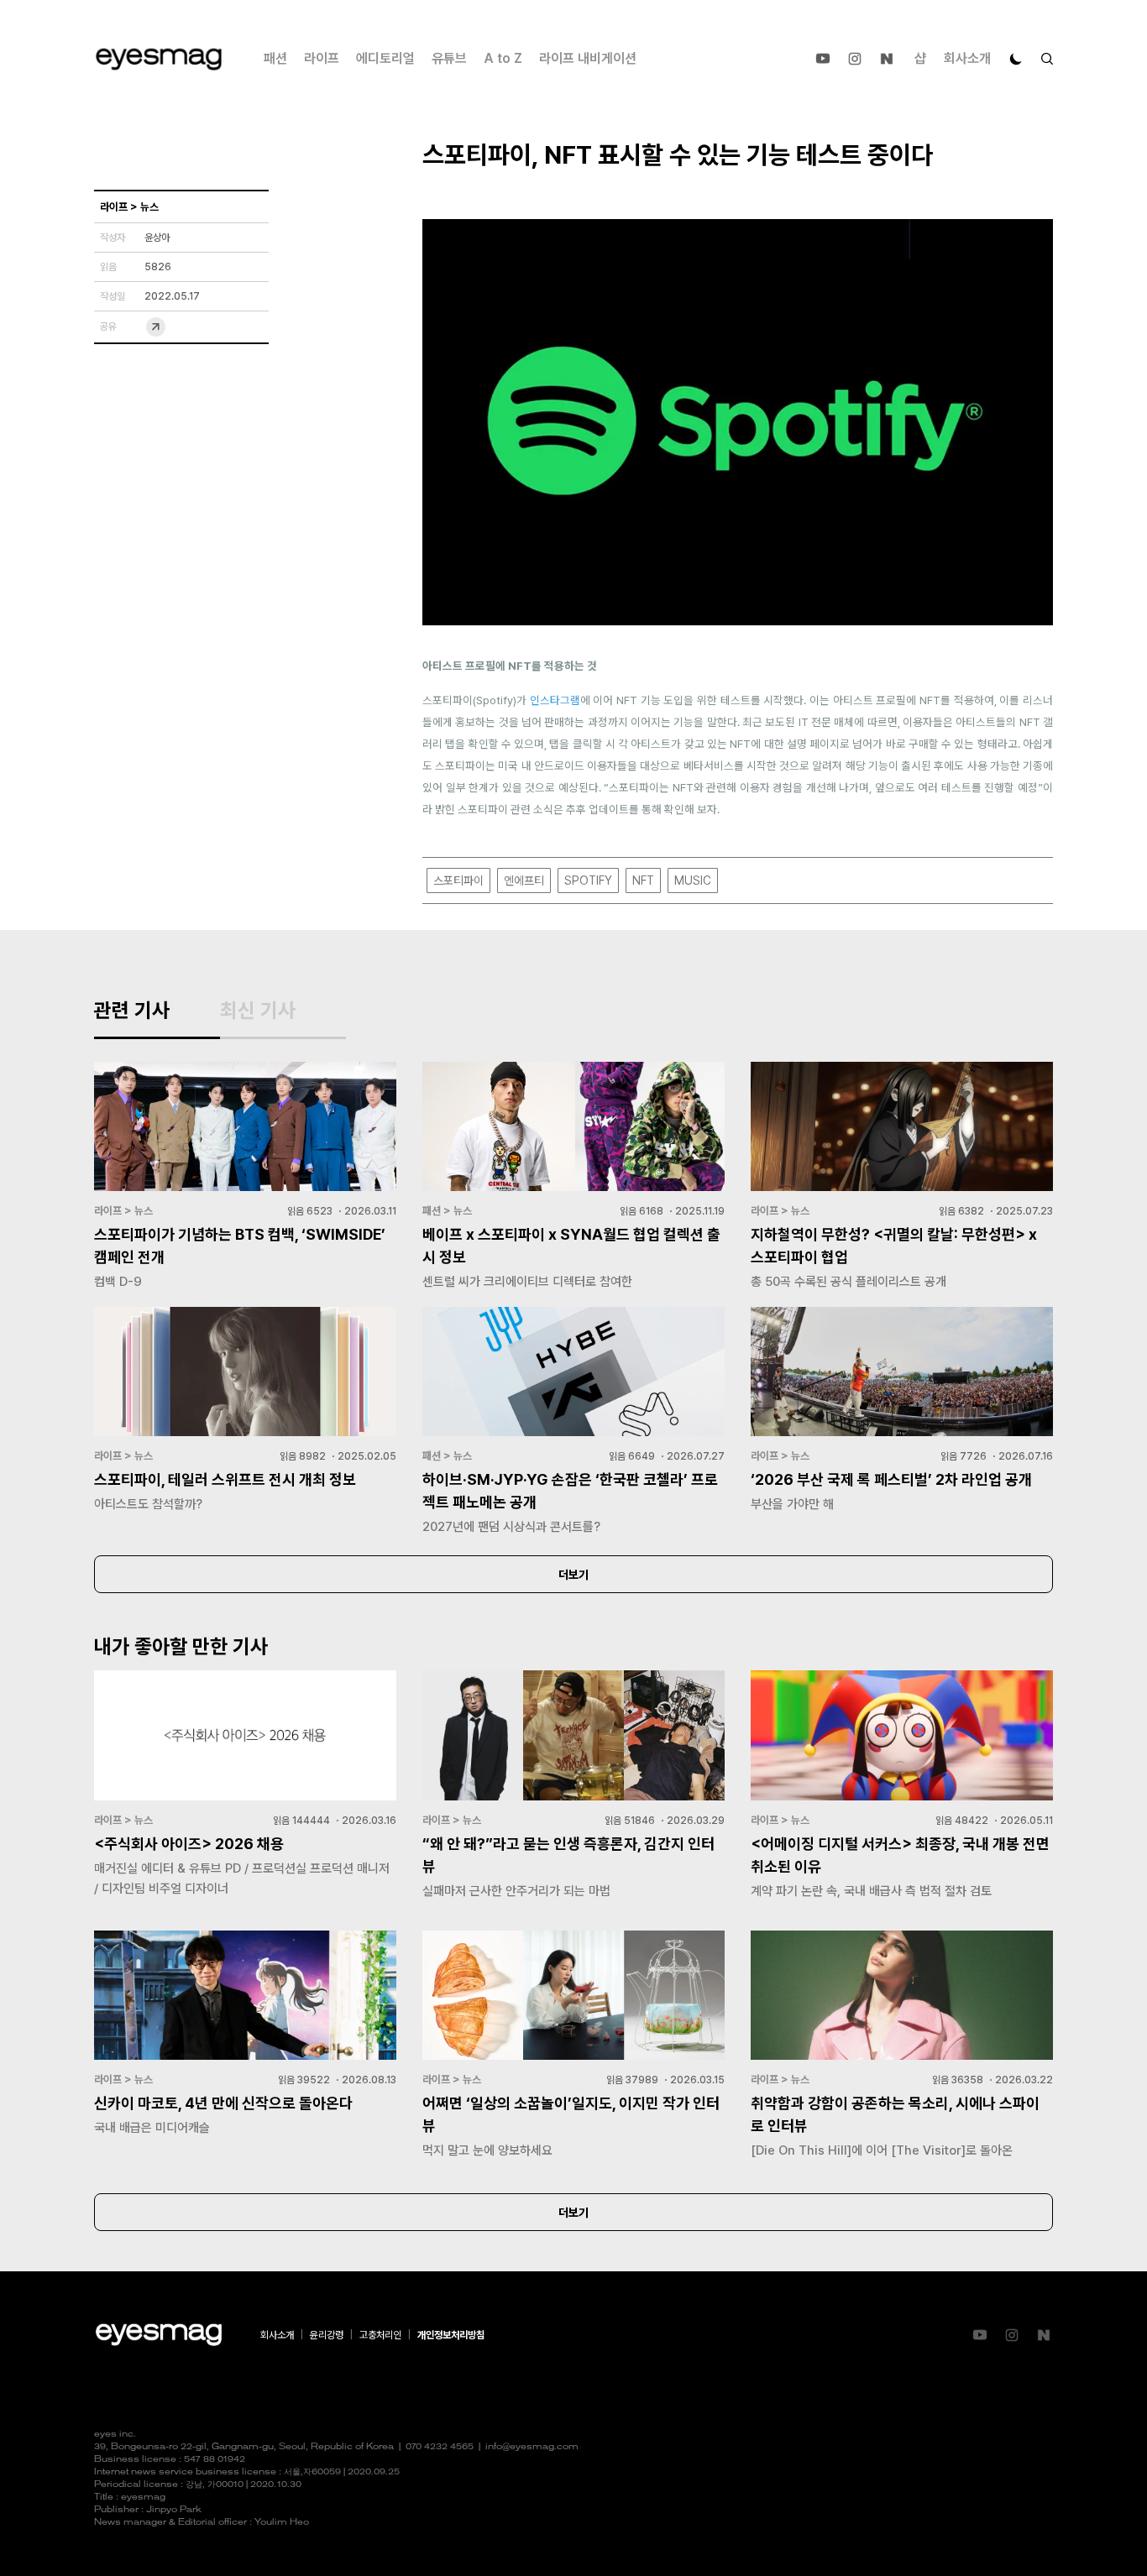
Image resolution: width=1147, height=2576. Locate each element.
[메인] (159, 59)
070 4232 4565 (440, 2447)
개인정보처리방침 (451, 2335)
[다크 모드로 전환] (1016, 59)
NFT (643, 880)
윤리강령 (327, 2335)
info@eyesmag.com (532, 2447)
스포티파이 (458, 880)
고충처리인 (380, 2335)
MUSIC (693, 880)
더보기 (573, 1575)
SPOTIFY (588, 880)
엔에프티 (524, 880)
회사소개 (967, 58)
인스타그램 (555, 700)
